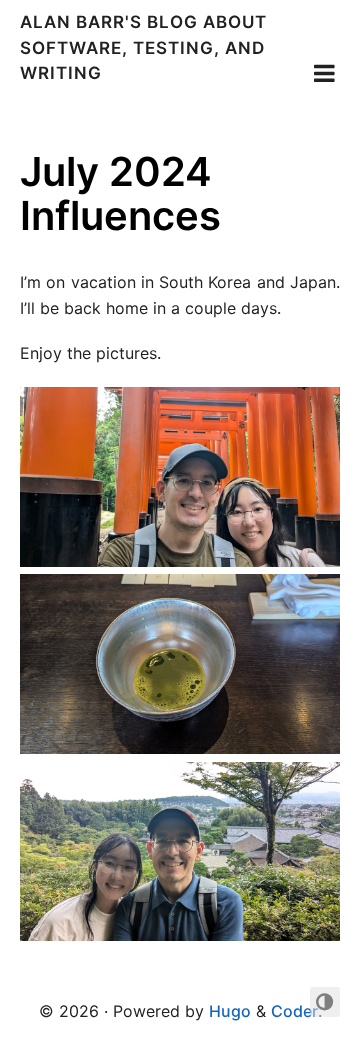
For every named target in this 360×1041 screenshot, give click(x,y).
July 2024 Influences (120, 193)
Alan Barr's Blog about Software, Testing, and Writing (143, 47)
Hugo (230, 1011)
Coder (294, 1011)
